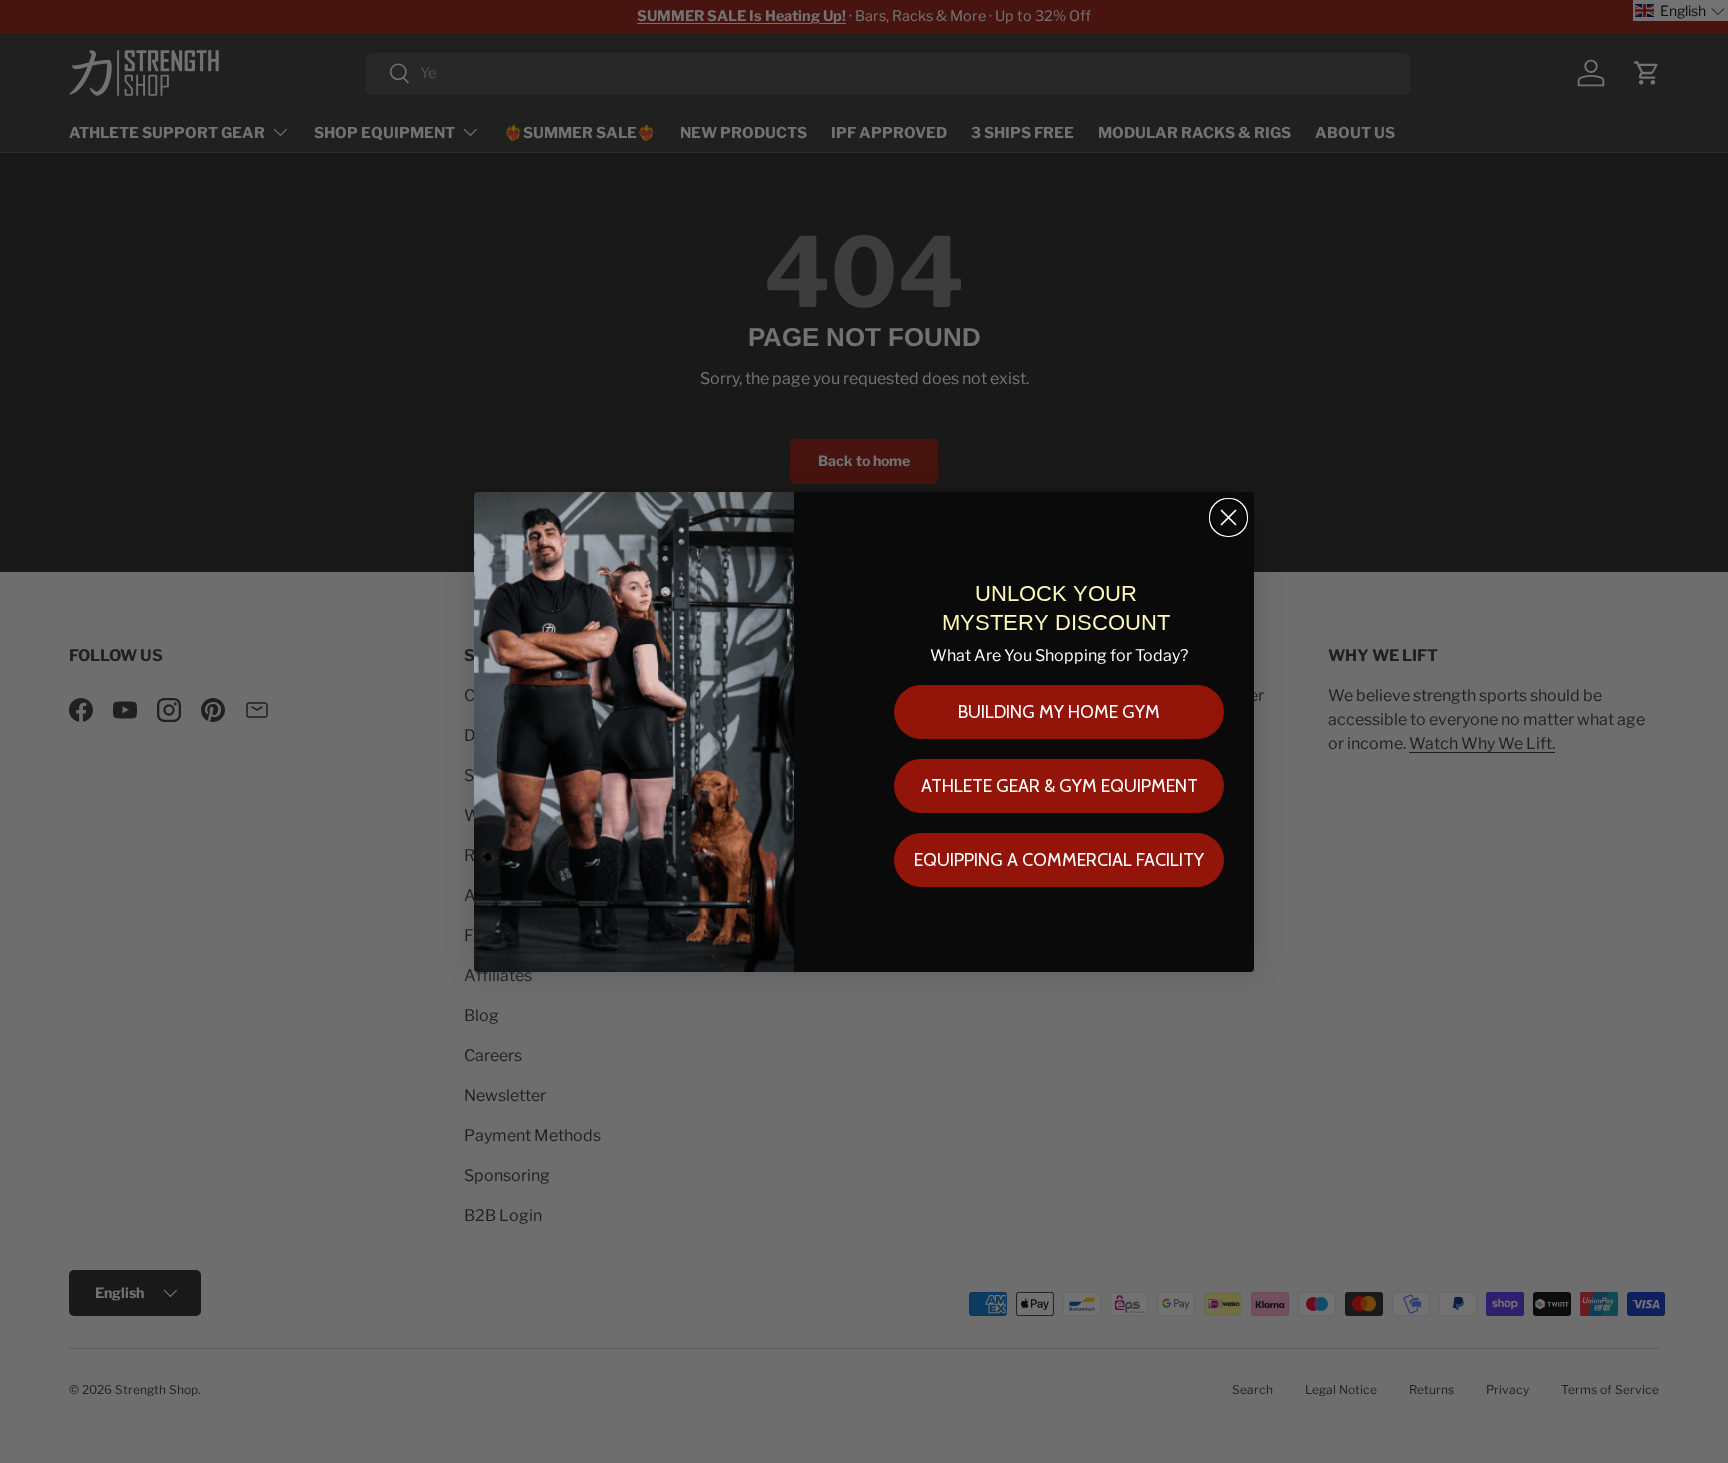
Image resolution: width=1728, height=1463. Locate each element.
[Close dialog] (1228, 517)
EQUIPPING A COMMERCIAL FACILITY (1059, 860)
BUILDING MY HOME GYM (1059, 712)
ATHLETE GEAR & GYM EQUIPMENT (1059, 786)
